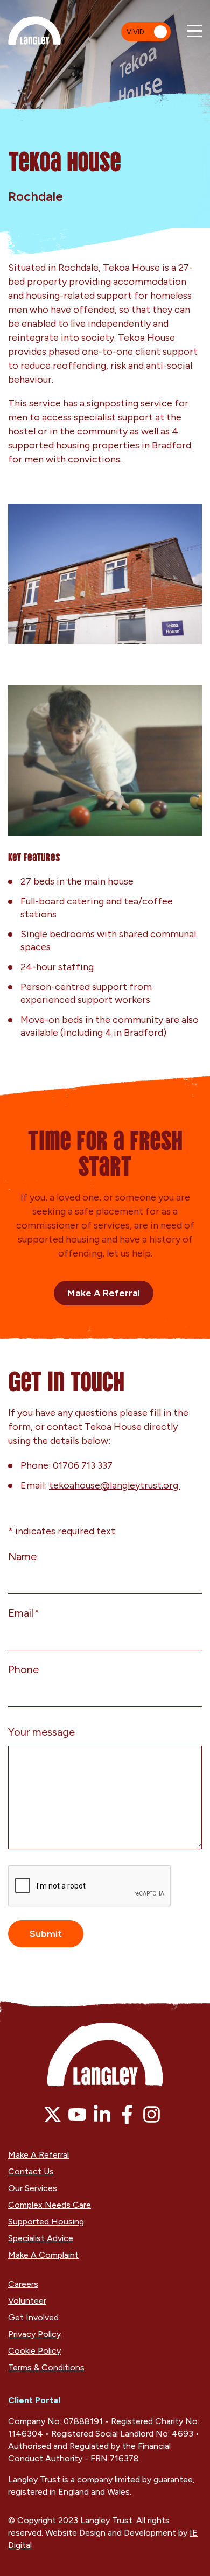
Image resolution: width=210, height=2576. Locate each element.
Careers (23, 2284)
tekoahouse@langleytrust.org (115, 1485)
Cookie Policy (34, 2351)
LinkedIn (102, 2114)
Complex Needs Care (50, 2205)
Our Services (33, 2188)
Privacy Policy (34, 2334)
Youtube (77, 2114)
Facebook (127, 2114)
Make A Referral (104, 1293)
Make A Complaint (43, 2255)
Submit (46, 1934)
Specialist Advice (41, 2238)
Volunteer (27, 2301)
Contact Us (31, 2171)
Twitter (52, 2114)
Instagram (152, 2114)
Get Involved (33, 2317)
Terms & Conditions (46, 2367)
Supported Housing (46, 2221)
